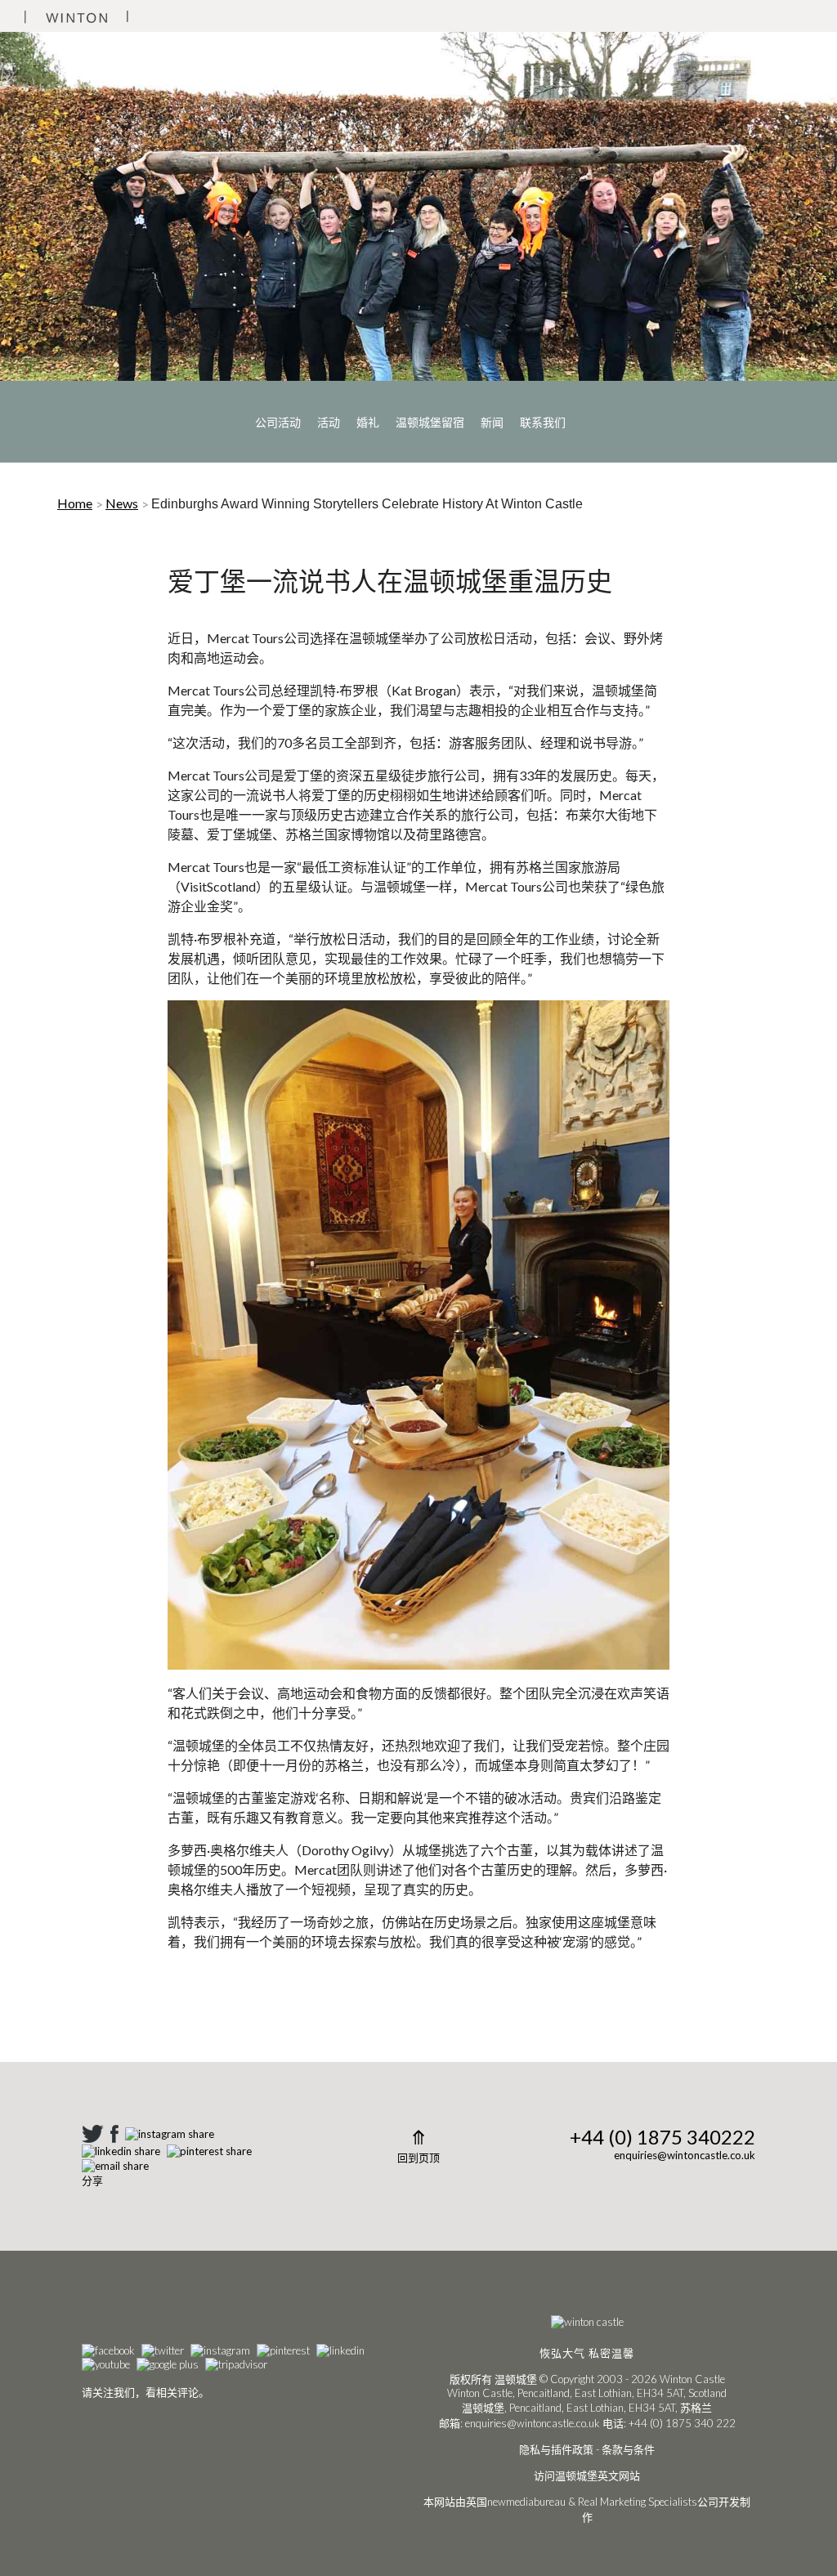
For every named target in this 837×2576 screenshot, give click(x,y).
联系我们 (543, 422)
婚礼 (368, 422)
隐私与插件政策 (556, 2449)
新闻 (492, 422)
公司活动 (278, 422)
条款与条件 (628, 2449)
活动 (329, 422)
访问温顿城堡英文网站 (587, 2475)
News (122, 503)
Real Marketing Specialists (638, 2502)
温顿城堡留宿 (430, 422)
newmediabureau (526, 2502)
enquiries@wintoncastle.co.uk (685, 2155)
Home (75, 503)
